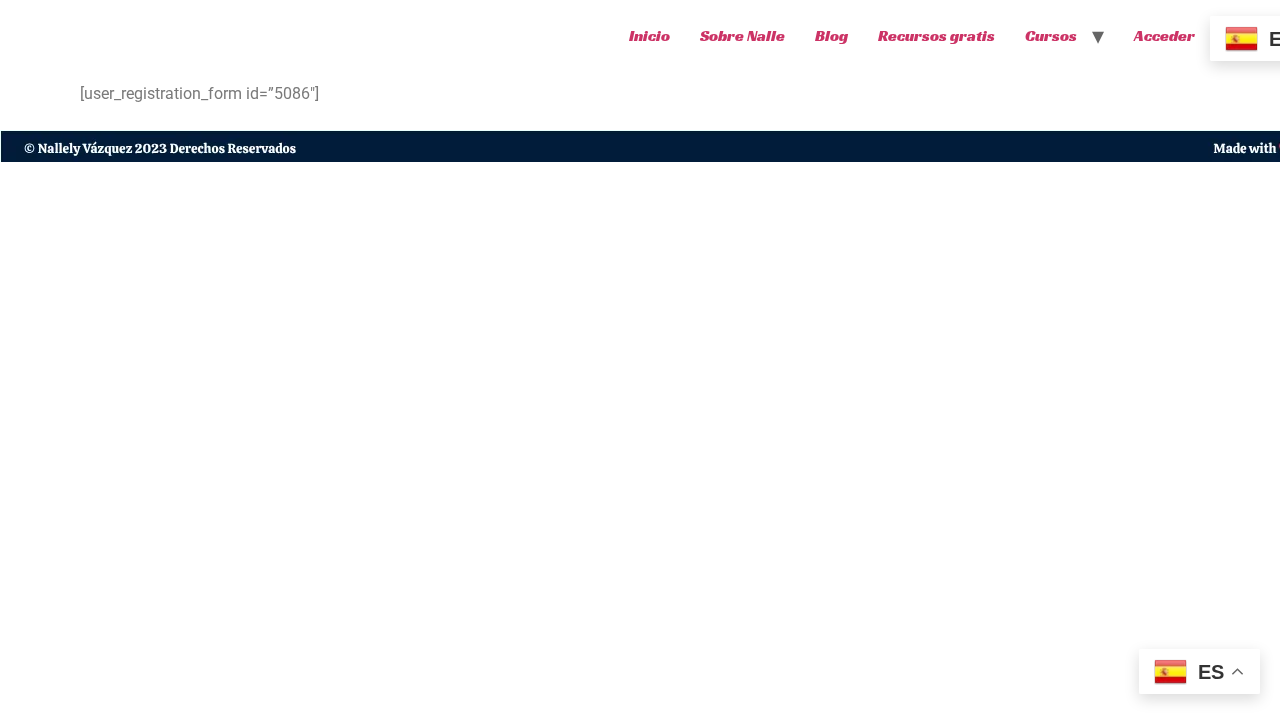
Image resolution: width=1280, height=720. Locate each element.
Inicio (649, 35)
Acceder (1164, 35)
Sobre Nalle (742, 35)
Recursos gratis (936, 35)
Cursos (1051, 35)
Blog (831, 35)
